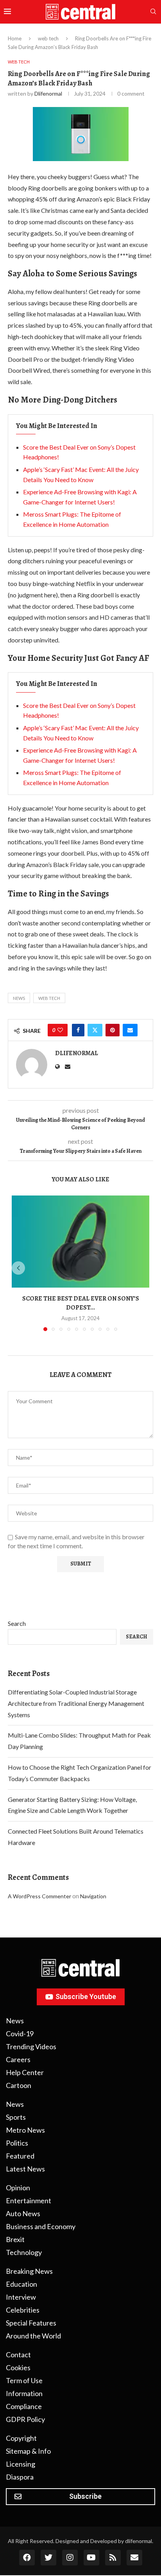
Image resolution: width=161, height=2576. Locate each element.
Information (24, 2393)
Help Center (25, 2072)
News (19, 998)
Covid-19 (20, 2034)
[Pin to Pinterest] (113, 1030)
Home (15, 38)
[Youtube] (91, 2558)
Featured (20, 2156)
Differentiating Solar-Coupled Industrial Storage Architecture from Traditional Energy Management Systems (76, 1703)
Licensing (21, 2464)
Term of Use (24, 2380)
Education (21, 2284)
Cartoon (19, 2085)
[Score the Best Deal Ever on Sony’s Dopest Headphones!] (80, 1242)
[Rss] (113, 2558)
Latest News (25, 2169)
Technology (24, 2252)
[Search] (153, 12)
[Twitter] (48, 2558)
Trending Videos (31, 2046)
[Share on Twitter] (95, 1030)
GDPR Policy (25, 2419)
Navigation (93, 1896)
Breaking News (29, 2271)
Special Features (31, 2323)
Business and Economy (41, 2226)
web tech (48, 38)
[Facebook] (27, 2558)
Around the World (33, 2336)
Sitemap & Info (28, 2451)
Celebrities (23, 2310)
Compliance (24, 2406)
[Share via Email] (130, 1030)
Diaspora (20, 2477)
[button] (18, 1268)
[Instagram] (70, 2558)
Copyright (21, 2438)
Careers (18, 2059)
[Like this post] (60, 1030)
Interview (21, 2297)
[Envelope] (134, 2558)
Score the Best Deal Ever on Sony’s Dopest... (81, 1303)
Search (17, 1623)
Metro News (25, 2130)
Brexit (15, 2239)
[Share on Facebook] (78, 1030)
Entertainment (29, 2200)
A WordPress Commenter (39, 1896)
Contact (18, 2355)
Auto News (23, 2213)
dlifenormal (48, 93)
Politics (17, 2143)
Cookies (18, 2367)
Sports (16, 2117)
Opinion (18, 2188)
